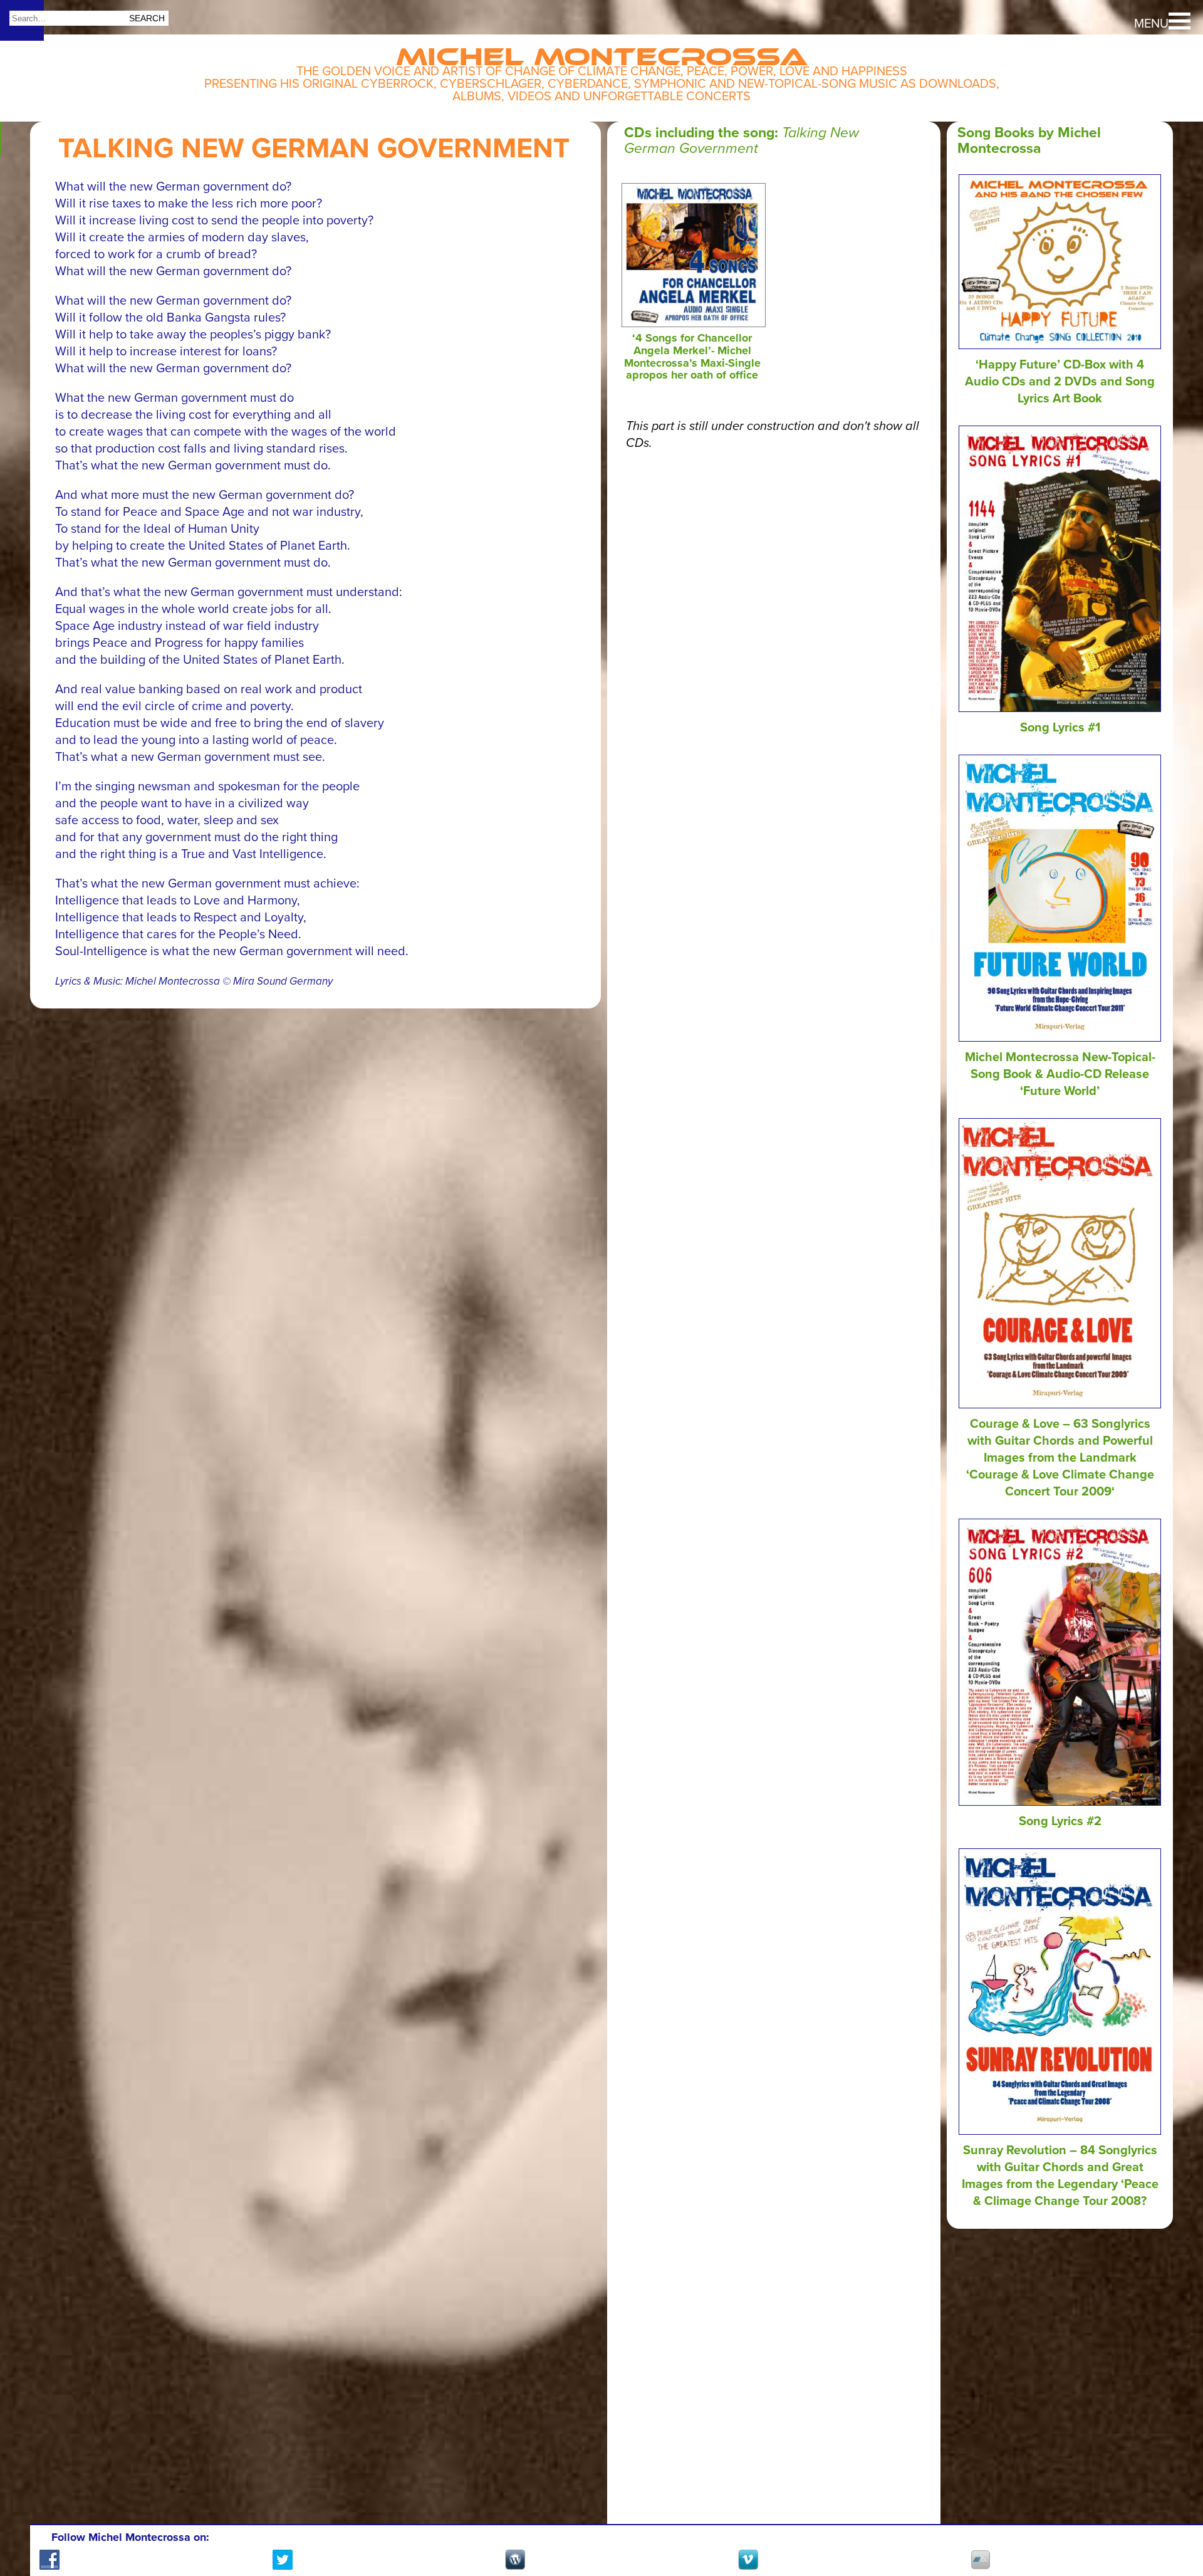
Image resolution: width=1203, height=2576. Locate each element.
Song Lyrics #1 (1060, 728)
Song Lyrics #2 (1060, 1821)
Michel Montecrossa (602, 51)
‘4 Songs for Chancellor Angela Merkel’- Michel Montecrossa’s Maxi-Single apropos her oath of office (692, 356)
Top (1172, 2520)
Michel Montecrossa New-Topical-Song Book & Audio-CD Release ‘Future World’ (1060, 1074)
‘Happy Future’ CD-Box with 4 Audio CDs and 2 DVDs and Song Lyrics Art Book (1060, 382)
